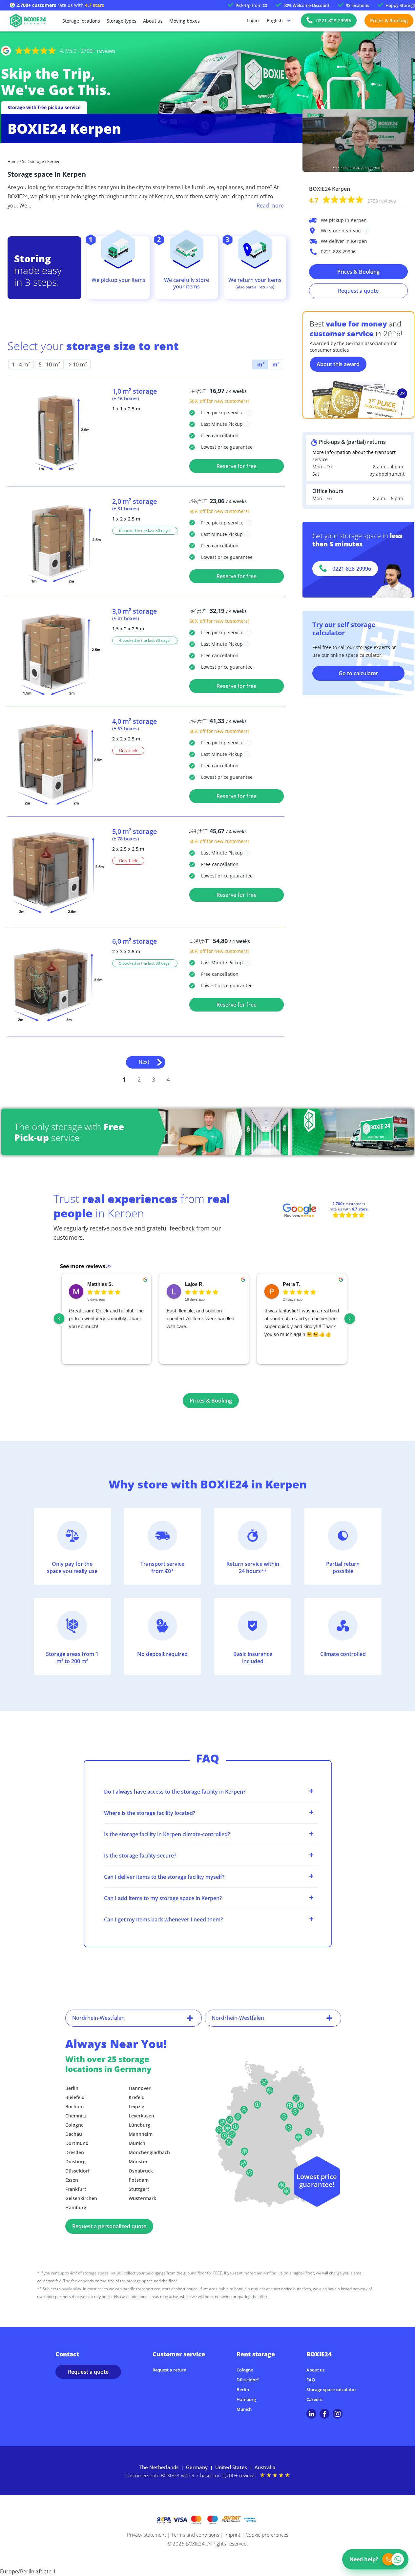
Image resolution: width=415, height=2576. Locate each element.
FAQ (311, 2380)
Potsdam (139, 2180)
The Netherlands (159, 2467)
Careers (314, 2399)
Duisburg (75, 2162)
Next (144, 1062)
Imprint (232, 2535)
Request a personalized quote (109, 2226)
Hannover (140, 2088)
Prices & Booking (389, 20)
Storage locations (81, 21)
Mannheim (141, 2134)
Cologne (74, 2125)
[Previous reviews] (59, 1319)
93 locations (357, 5)
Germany (197, 2467)
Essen (72, 2180)
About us (153, 21)
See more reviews (83, 1266)
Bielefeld (75, 2097)
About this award (338, 364)
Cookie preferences (267, 2535)
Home (13, 162)
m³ (275, 364)
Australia (265, 2467)
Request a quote (358, 291)
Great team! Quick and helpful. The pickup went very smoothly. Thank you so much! (106, 1318)
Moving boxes (185, 21)
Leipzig (136, 2106)
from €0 (251, 5)
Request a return (169, 2370)
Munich (137, 2143)
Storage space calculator (331, 2389)
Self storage (33, 162)
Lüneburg (139, 2125)
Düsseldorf (77, 2171)
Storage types (122, 21)
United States (231, 2467)
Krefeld (137, 2097)
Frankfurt (76, 2189)
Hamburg (76, 2207)
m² (260, 364)
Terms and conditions (195, 2535)
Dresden (75, 2152)
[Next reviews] (350, 1319)
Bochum (74, 2106)
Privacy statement (146, 2535)
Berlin (72, 2088)
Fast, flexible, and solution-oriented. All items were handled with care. (200, 1318)
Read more (270, 206)
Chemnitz (76, 2116)
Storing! (400, 5)
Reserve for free (237, 466)
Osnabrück (141, 2171)
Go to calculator (358, 673)
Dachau (74, 2134)
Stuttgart (139, 2189)
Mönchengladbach (149, 2152)
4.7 (353, 200)
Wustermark (142, 2198)
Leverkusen (141, 2116)
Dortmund (77, 2143)
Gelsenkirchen (81, 2198)
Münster (138, 2162)
